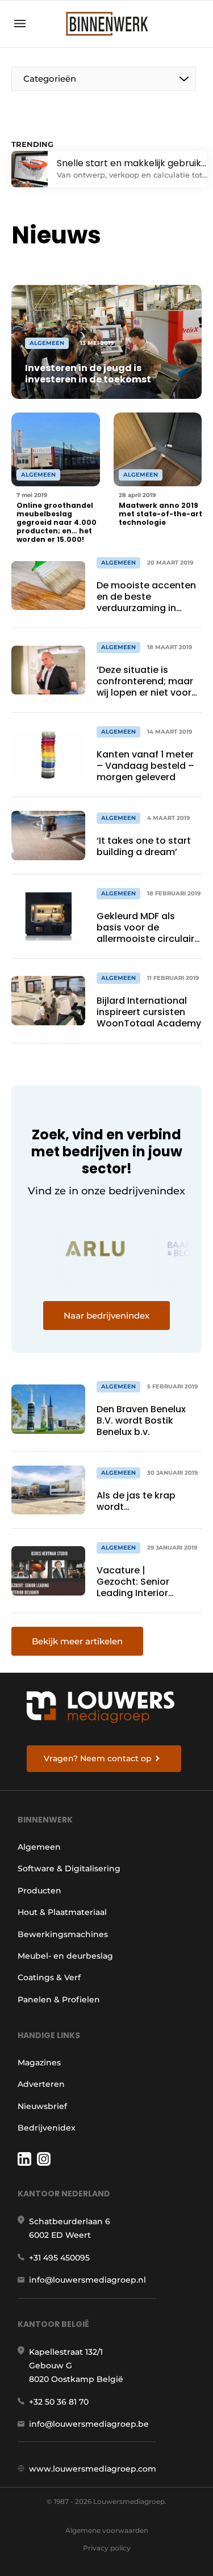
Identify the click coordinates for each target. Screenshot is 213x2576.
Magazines (39, 2063)
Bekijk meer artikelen (77, 1641)
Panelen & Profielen (59, 2000)
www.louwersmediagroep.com (93, 2469)
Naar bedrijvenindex (106, 1316)
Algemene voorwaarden (107, 2530)
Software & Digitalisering (69, 1868)
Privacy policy (107, 2548)
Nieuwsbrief (42, 2106)
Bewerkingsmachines (63, 1934)
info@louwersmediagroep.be (89, 2424)
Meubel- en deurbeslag (65, 1956)
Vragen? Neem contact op (98, 1758)
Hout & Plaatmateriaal (62, 1912)
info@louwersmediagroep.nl (87, 2280)
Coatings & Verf (49, 1977)
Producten (39, 1891)
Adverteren (41, 2084)
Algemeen (39, 1847)
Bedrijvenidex (47, 2128)
